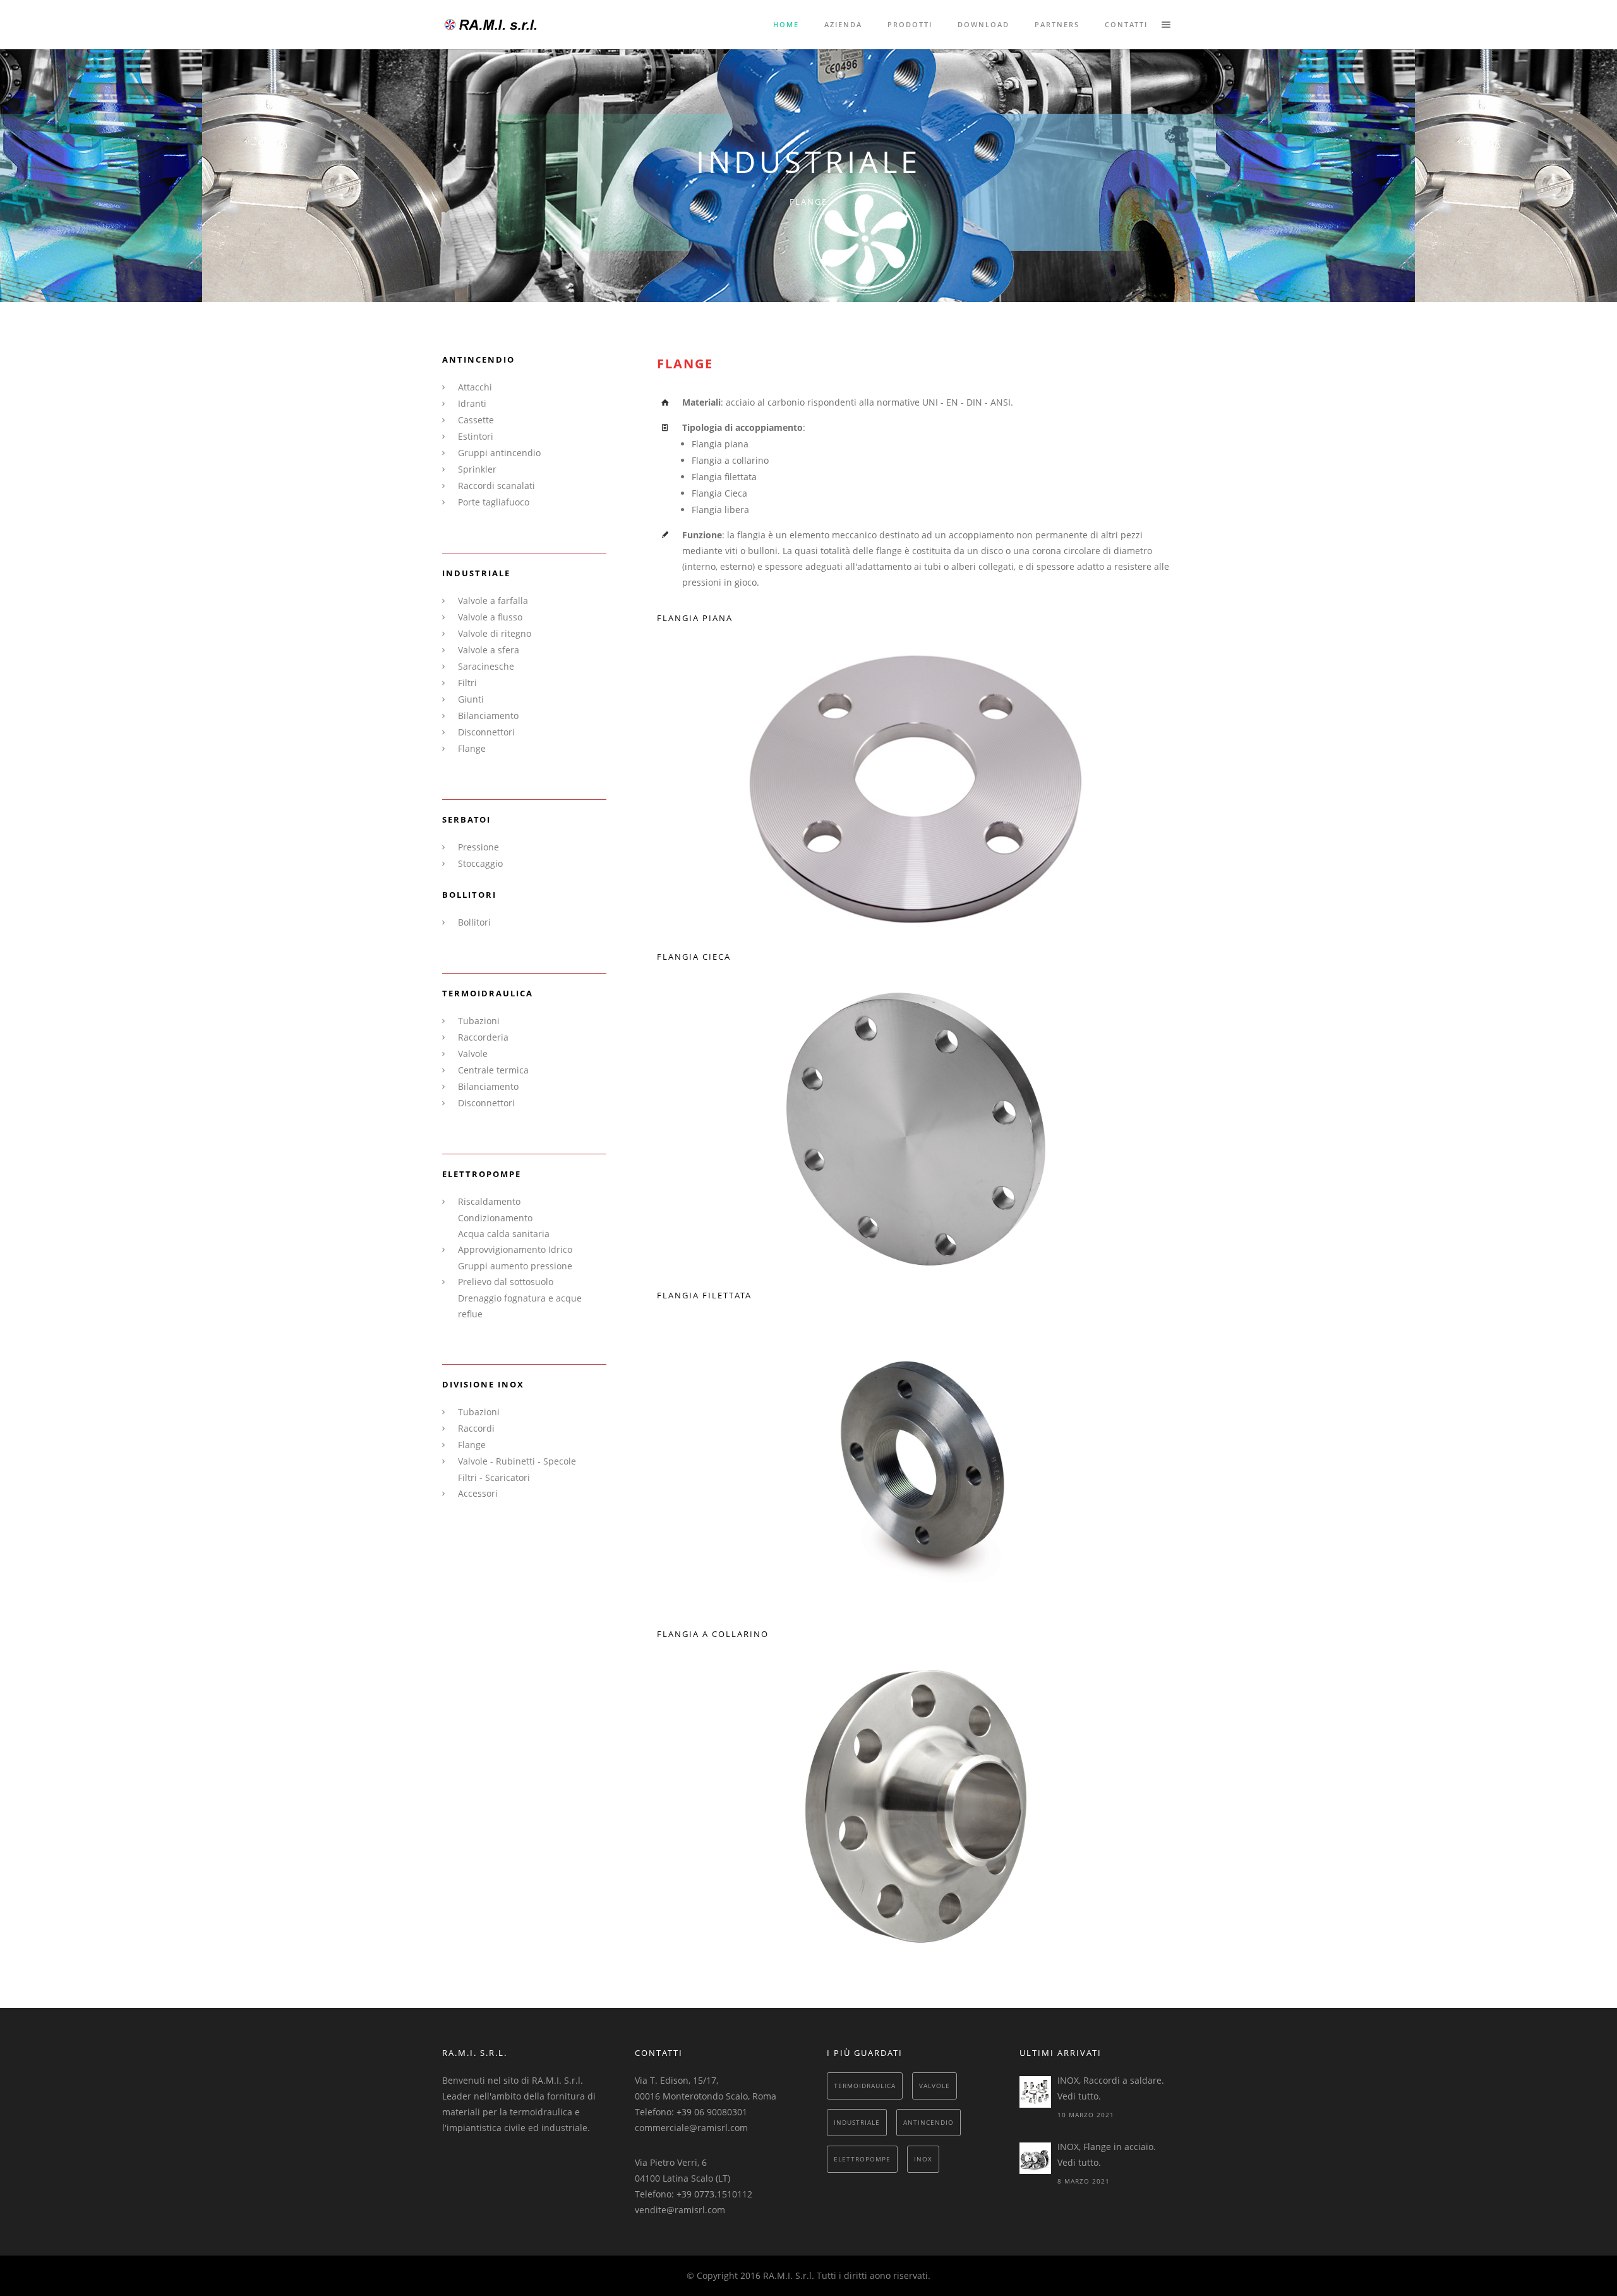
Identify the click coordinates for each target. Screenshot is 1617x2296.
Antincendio (929, 2122)
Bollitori (474, 922)
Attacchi (475, 387)
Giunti (471, 699)
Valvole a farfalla (493, 601)
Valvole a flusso (490, 617)
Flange (472, 748)
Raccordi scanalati (496, 486)
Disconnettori (486, 732)
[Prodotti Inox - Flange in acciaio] (1035, 2158)
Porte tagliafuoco (494, 502)
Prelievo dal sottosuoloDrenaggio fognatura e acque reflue (520, 1298)
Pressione (478, 847)
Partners (1057, 24)
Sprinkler (477, 469)
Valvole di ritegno (495, 633)
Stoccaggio (480, 863)
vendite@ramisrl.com (680, 2210)
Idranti (472, 403)
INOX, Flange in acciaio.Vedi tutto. (1107, 2154)
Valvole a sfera (489, 650)
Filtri (467, 683)
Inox (923, 2159)
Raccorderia (483, 1037)
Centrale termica (493, 1070)
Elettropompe (862, 2159)
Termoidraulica (865, 2086)
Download (983, 24)
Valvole (473, 1054)
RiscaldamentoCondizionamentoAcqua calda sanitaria (504, 1217)
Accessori (478, 1493)
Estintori (476, 436)
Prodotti (910, 24)
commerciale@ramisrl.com (691, 2128)
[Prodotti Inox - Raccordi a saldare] (1035, 2092)
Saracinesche (486, 666)
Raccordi (476, 1428)
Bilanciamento (488, 716)
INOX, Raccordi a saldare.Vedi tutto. (1111, 2088)
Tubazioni (479, 1021)
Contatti (1126, 24)
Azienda (843, 24)
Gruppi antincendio (499, 453)
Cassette (476, 420)
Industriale (857, 2122)
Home (786, 24)
